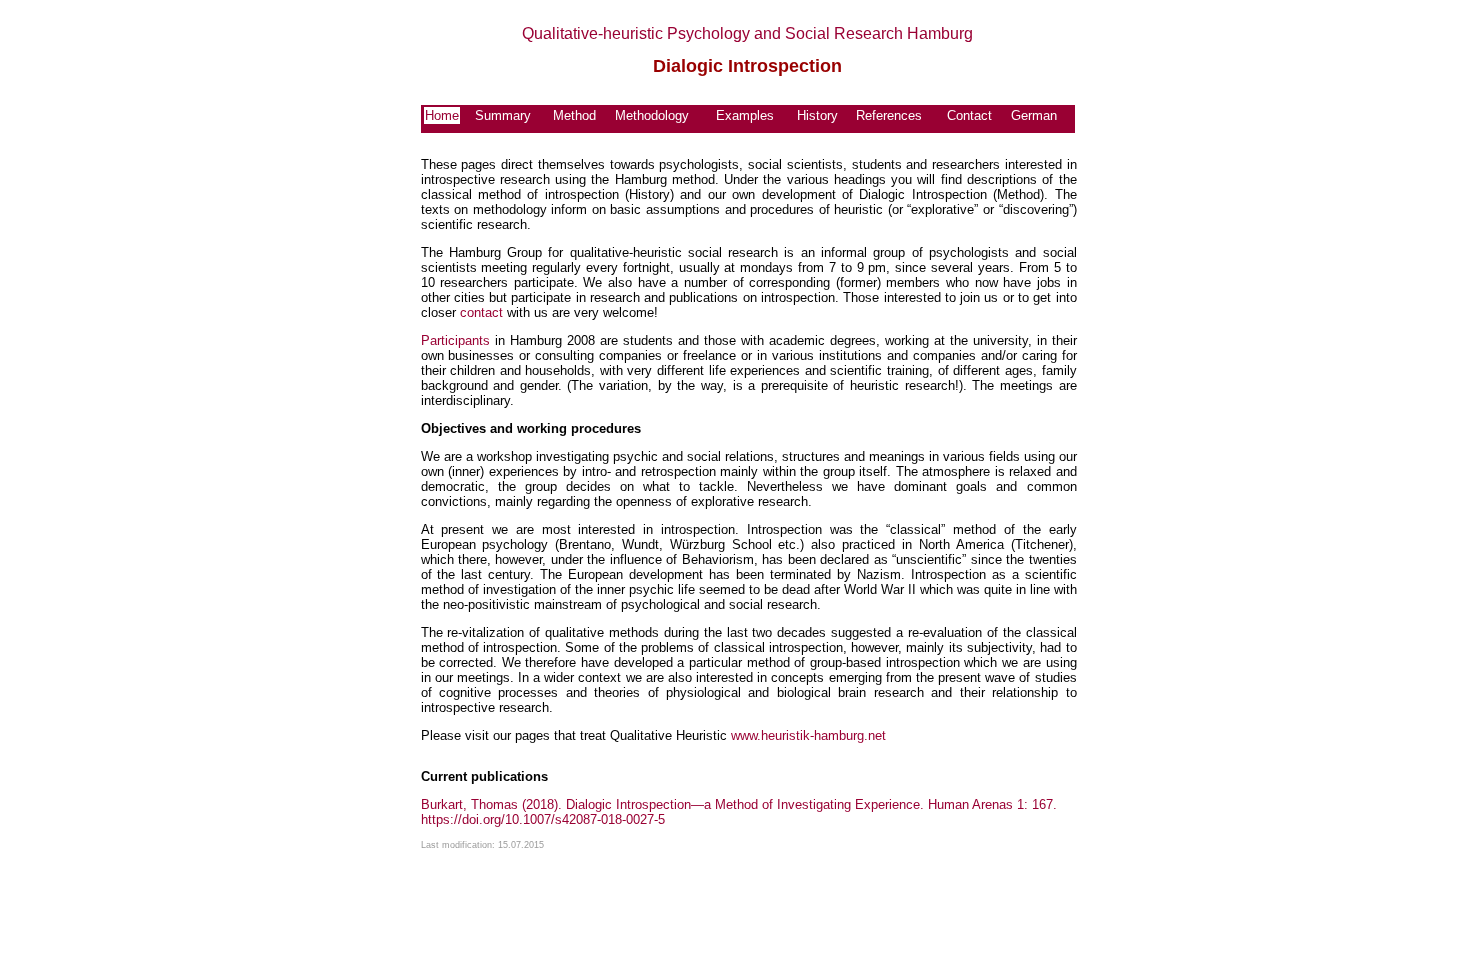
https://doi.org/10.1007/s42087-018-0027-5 (543, 819)
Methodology (652, 115)
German (1034, 115)
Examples (745, 115)
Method (574, 115)
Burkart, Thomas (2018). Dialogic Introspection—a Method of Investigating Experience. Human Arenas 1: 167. (739, 804)
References (889, 115)
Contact (969, 115)
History (817, 115)
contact (481, 312)
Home (442, 115)
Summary (503, 115)
